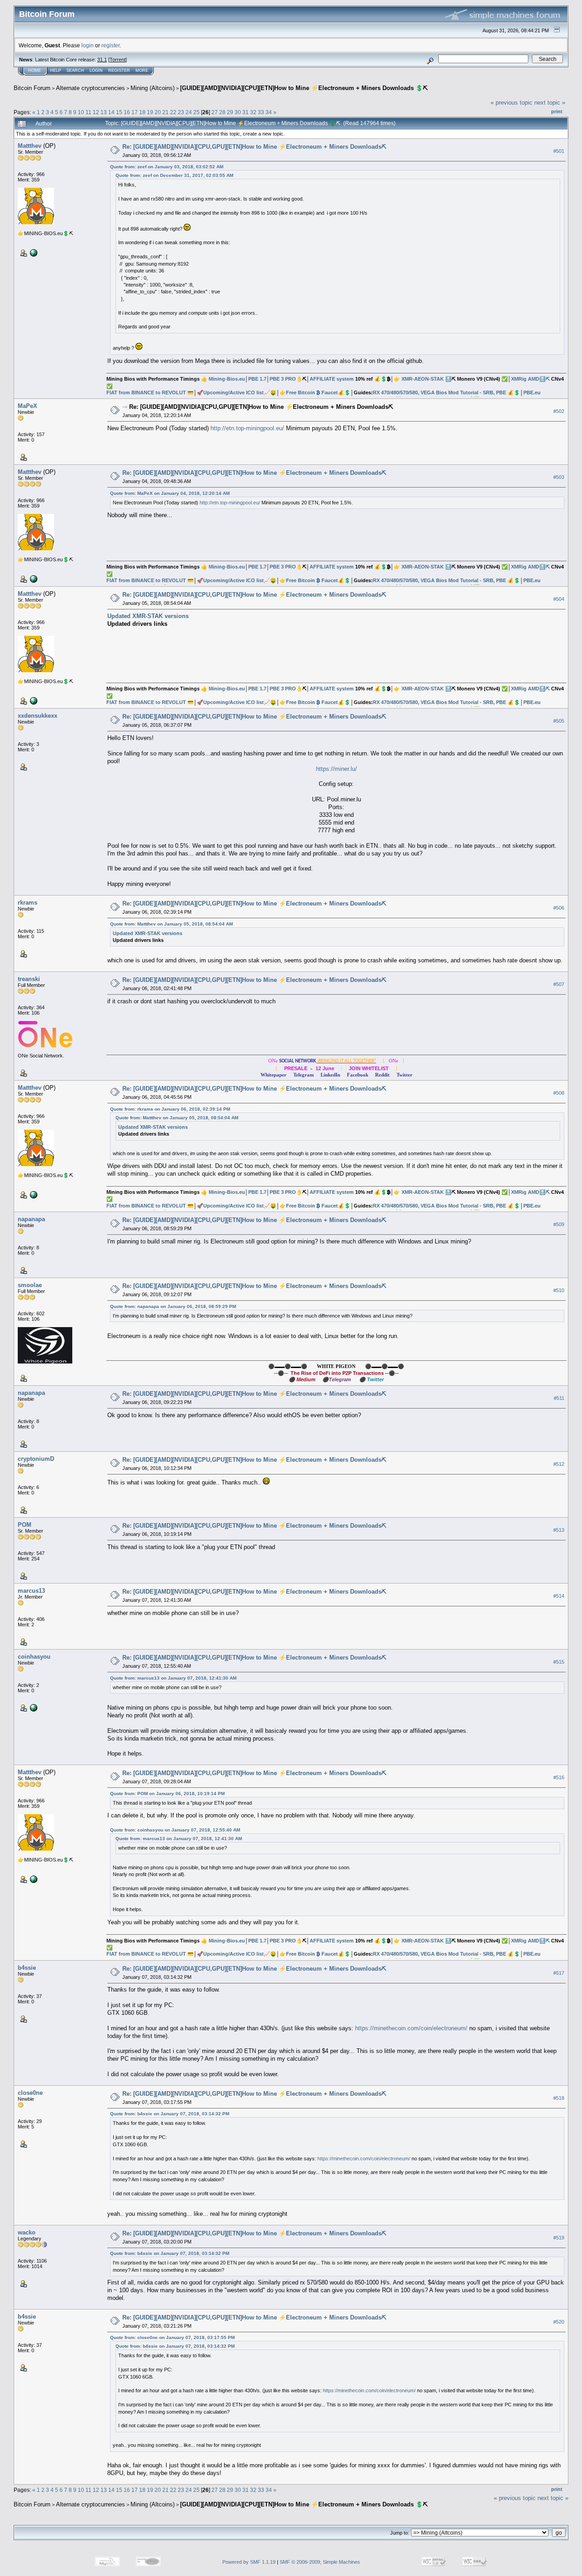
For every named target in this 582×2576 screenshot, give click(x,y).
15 (119, 112)
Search (75, 70)
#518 (559, 2098)
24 (189, 112)
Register (119, 70)
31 (246, 112)
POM (25, 1525)
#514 (559, 1596)
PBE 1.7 (257, 379)
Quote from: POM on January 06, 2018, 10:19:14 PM (167, 1794)
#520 (559, 2322)
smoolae (30, 1285)
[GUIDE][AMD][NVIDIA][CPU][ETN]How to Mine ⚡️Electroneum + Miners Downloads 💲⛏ (304, 88)
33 (261, 112)
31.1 (102, 60)
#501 (559, 151)
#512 (559, 1464)
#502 (559, 412)
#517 (559, 1973)
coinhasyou (34, 1657)
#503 (559, 478)
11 (88, 112)
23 (181, 112)
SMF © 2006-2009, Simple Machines (320, 2562)
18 (142, 112)
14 (111, 112)
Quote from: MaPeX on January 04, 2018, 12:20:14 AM (170, 493)
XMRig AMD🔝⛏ (530, 379)
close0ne (30, 2093)
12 (96, 112)
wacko (27, 2232)
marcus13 (31, 1591)
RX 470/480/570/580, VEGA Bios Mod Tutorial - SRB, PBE (439, 392)
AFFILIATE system (332, 379)
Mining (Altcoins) (153, 88)
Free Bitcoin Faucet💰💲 (318, 392)
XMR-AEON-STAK (423, 379)
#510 (559, 1290)
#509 (559, 1224)
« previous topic (512, 103)
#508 (559, 1093)
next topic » (550, 103)
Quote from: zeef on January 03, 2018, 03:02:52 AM (167, 167)
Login (96, 70)
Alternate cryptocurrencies (90, 88)
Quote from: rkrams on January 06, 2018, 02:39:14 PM (170, 1109)
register (110, 45)
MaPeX (28, 406)
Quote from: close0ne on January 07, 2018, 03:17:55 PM (172, 2337)
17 (135, 112)
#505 (559, 721)
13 (104, 112)
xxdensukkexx (38, 716)
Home (35, 70)
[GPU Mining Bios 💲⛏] (33, 252)
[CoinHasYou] (33, 1707)
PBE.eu (532, 392)
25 (196, 112)
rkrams (28, 903)
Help (55, 70)
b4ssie (27, 1968)
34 (269, 112)
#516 (559, 1777)
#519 (559, 2238)
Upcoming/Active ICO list (233, 392)
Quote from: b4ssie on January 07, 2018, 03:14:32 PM (170, 2114)
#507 (559, 984)
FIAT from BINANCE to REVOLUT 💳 (150, 392)
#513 (559, 1530)
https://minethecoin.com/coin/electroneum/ (411, 2028)
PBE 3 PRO (283, 379)
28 (222, 112)
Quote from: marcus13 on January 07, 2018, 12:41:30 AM (173, 1678)
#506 (559, 908)
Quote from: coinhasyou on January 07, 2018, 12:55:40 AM (175, 1830)
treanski (29, 979)
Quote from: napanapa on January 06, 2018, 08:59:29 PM (173, 1306)
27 (215, 112)
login (88, 45)
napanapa (31, 1219)
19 (150, 112)
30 (238, 112)
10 (81, 112)
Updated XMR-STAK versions (148, 616)
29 (230, 112)
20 (158, 112)
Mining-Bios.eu (227, 379)
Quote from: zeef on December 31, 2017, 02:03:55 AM (174, 175)
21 (166, 112)
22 (173, 112)
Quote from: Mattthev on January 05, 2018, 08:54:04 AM (171, 924)
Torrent (118, 60)
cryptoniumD (36, 1459)
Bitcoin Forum (32, 88)
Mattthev (30, 146)
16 (127, 112)
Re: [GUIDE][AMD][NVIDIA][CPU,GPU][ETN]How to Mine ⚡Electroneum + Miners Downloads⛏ (254, 147)
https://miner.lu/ (336, 769)
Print (557, 111)
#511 (559, 1398)
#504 (559, 599)
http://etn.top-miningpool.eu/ (247, 428)
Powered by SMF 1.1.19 (249, 2562)
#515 (559, 1662)
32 (253, 112)
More (142, 70)
